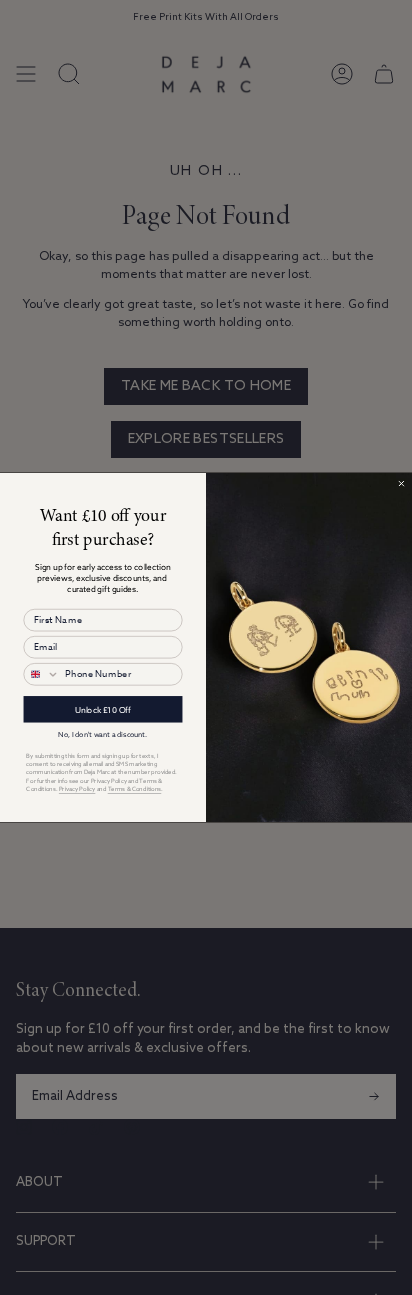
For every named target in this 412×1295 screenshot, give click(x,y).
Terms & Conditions (135, 788)
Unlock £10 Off (103, 708)
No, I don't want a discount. (102, 733)
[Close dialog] (402, 484)
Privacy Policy (77, 788)
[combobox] (41, 674)
